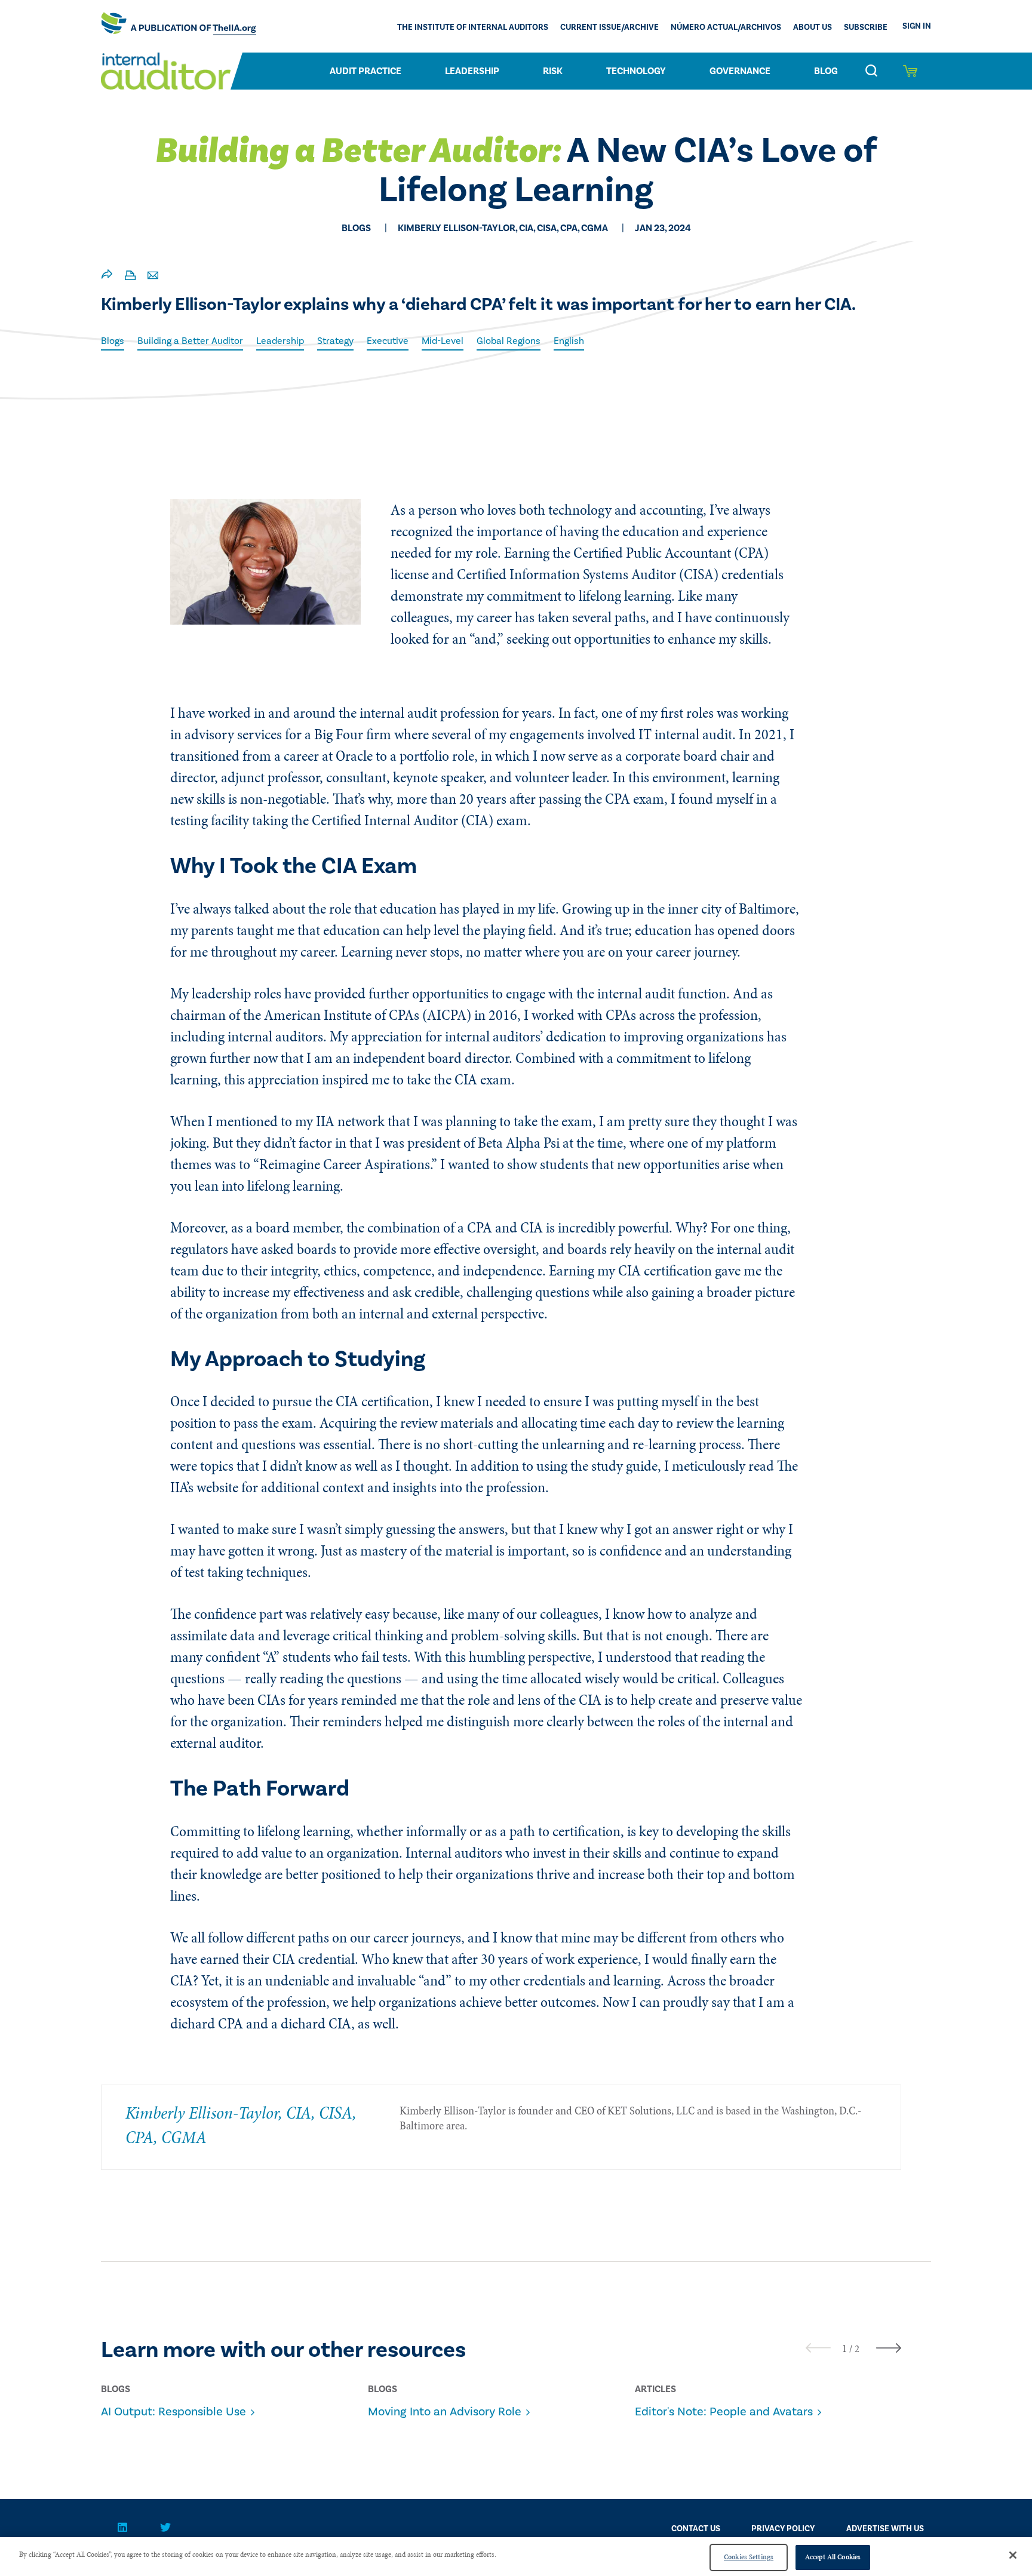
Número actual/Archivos (726, 27)
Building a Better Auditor (190, 341)
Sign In (917, 26)
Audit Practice (365, 71)
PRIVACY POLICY (783, 2529)
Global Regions (509, 341)
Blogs (113, 341)
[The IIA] (179, 26)
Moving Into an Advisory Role (445, 2412)
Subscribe (866, 27)
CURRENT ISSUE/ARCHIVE (609, 27)
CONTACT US (696, 2529)
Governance (740, 71)
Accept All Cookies (833, 2557)
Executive (388, 341)
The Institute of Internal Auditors (473, 27)
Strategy (335, 341)
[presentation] (818, 2348)
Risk (553, 71)
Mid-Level (443, 341)
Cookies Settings (749, 2557)
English (569, 341)
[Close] (1013, 2555)
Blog (826, 71)
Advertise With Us (885, 2529)
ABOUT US (813, 27)
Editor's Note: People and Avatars (724, 2412)
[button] (844, 2348)
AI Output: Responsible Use (173, 2412)
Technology (636, 71)
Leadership (472, 71)
